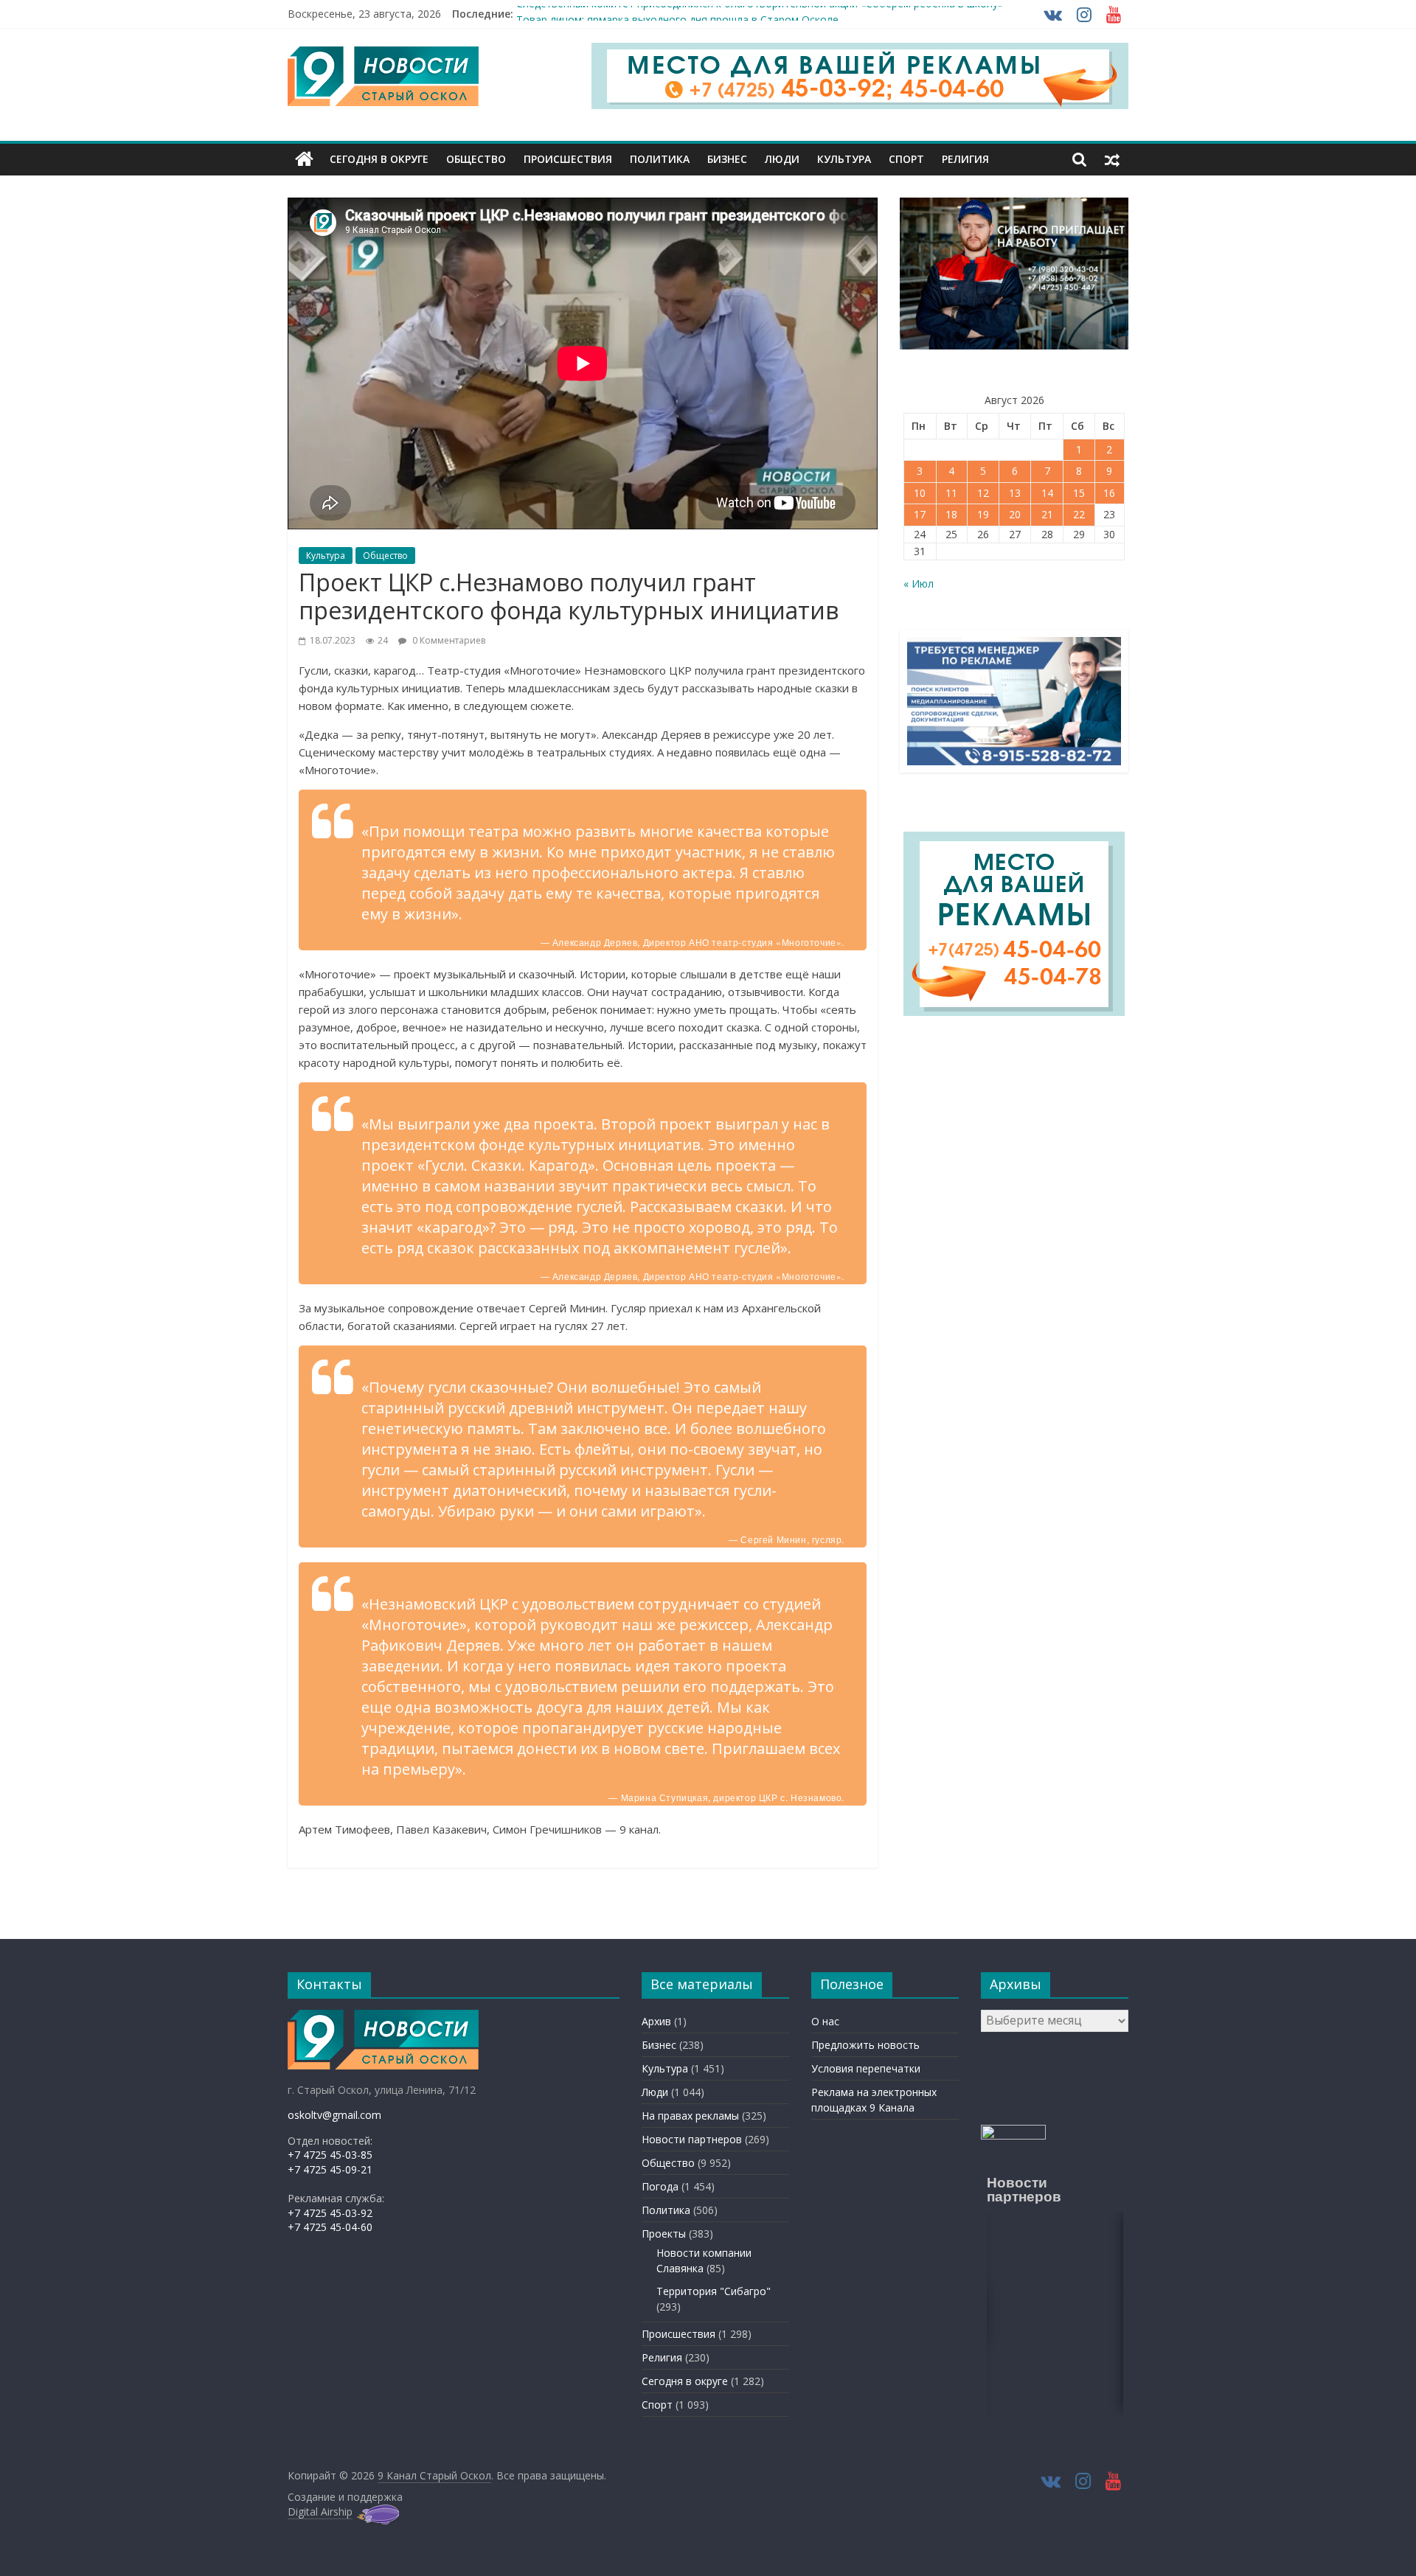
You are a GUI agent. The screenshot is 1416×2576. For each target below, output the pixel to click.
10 (920, 493)
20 (1015, 514)
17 (920, 514)
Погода (660, 2186)
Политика (660, 159)
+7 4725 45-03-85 (330, 2155)
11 (951, 493)
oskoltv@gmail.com (334, 2115)
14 (1047, 493)
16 (1109, 493)
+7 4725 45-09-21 (330, 2169)
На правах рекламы (690, 2116)
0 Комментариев (448, 640)
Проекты (664, 2234)
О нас (825, 2021)
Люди (782, 159)
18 (951, 514)
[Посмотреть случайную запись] (1112, 159)
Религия (965, 159)
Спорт (906, 159)
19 (983, 514)
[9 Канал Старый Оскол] (304, 159)
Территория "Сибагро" (714, 2291)
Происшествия (568, 159)
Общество (476, 159)
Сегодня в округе (379, 159)
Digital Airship (320, 2511)
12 (983, 493)
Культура (844, 159)
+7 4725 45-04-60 (330, 2227)
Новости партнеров (692, 2139)
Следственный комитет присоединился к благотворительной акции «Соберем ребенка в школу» (760, 14)
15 (1079, 493)
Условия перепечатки (866, 2068)
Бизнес (727, 159)
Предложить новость (865, 2045)
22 (1079, 514)
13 (1015, 493)
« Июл (919, 584)
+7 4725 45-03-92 (330, 2213)
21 (1047, 514)
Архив (656, 2021)
